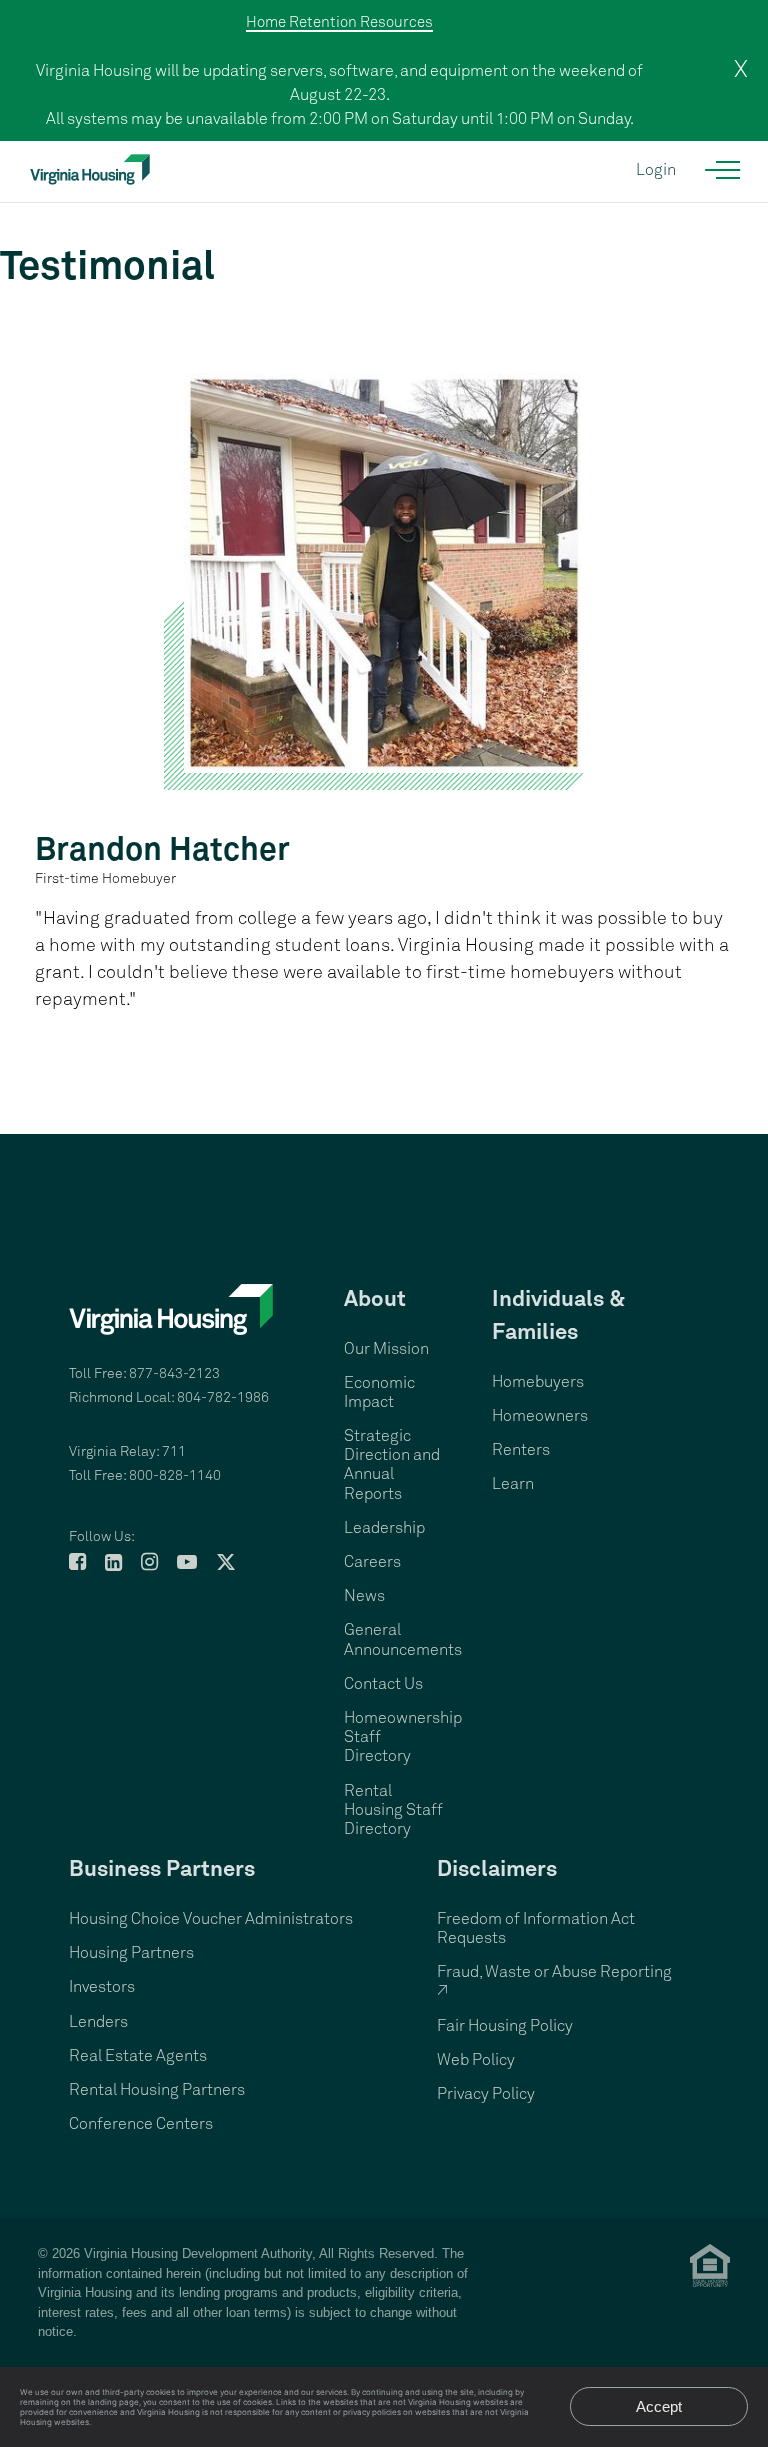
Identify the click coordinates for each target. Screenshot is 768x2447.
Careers (372, 1562)
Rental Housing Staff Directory (393, 1810)
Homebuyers (538, 1382)
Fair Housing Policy (505, 2026)
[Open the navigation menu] (723, 170)
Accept (659, 2406)
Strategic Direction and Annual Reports (392, 1465)
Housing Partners (131, 1953)
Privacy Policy (486, 2094)
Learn (513, 1484)
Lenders (98, 2022)
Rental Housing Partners (157, 2090)
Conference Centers (141, 2124)
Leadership (384, 1528)
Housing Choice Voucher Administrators (211, 1919)
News (364, 1596)
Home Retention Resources (339, 22)
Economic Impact (379, 1392)
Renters (521, 1450)
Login (656, 170)
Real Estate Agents (138, 2056)
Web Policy (476, 2060)
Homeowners (540, 1416)
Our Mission (386, 1349)
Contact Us (383, 1684)
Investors (102, 1987)
